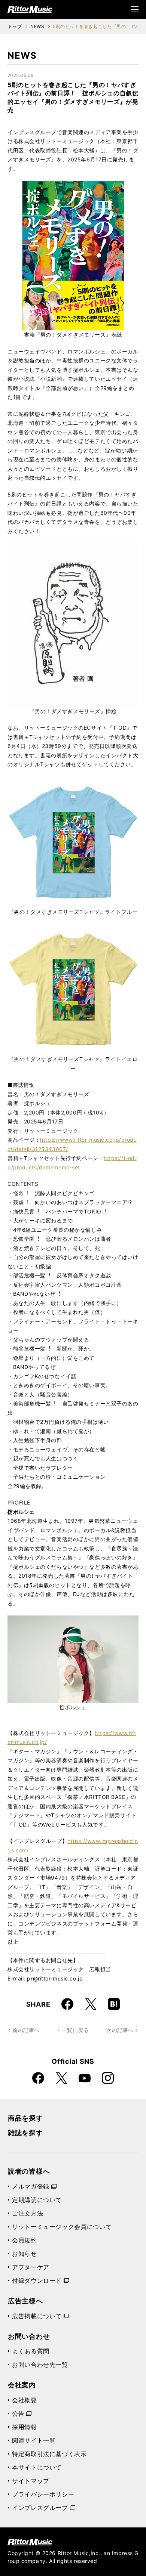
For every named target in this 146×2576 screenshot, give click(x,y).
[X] (91, 2004)
